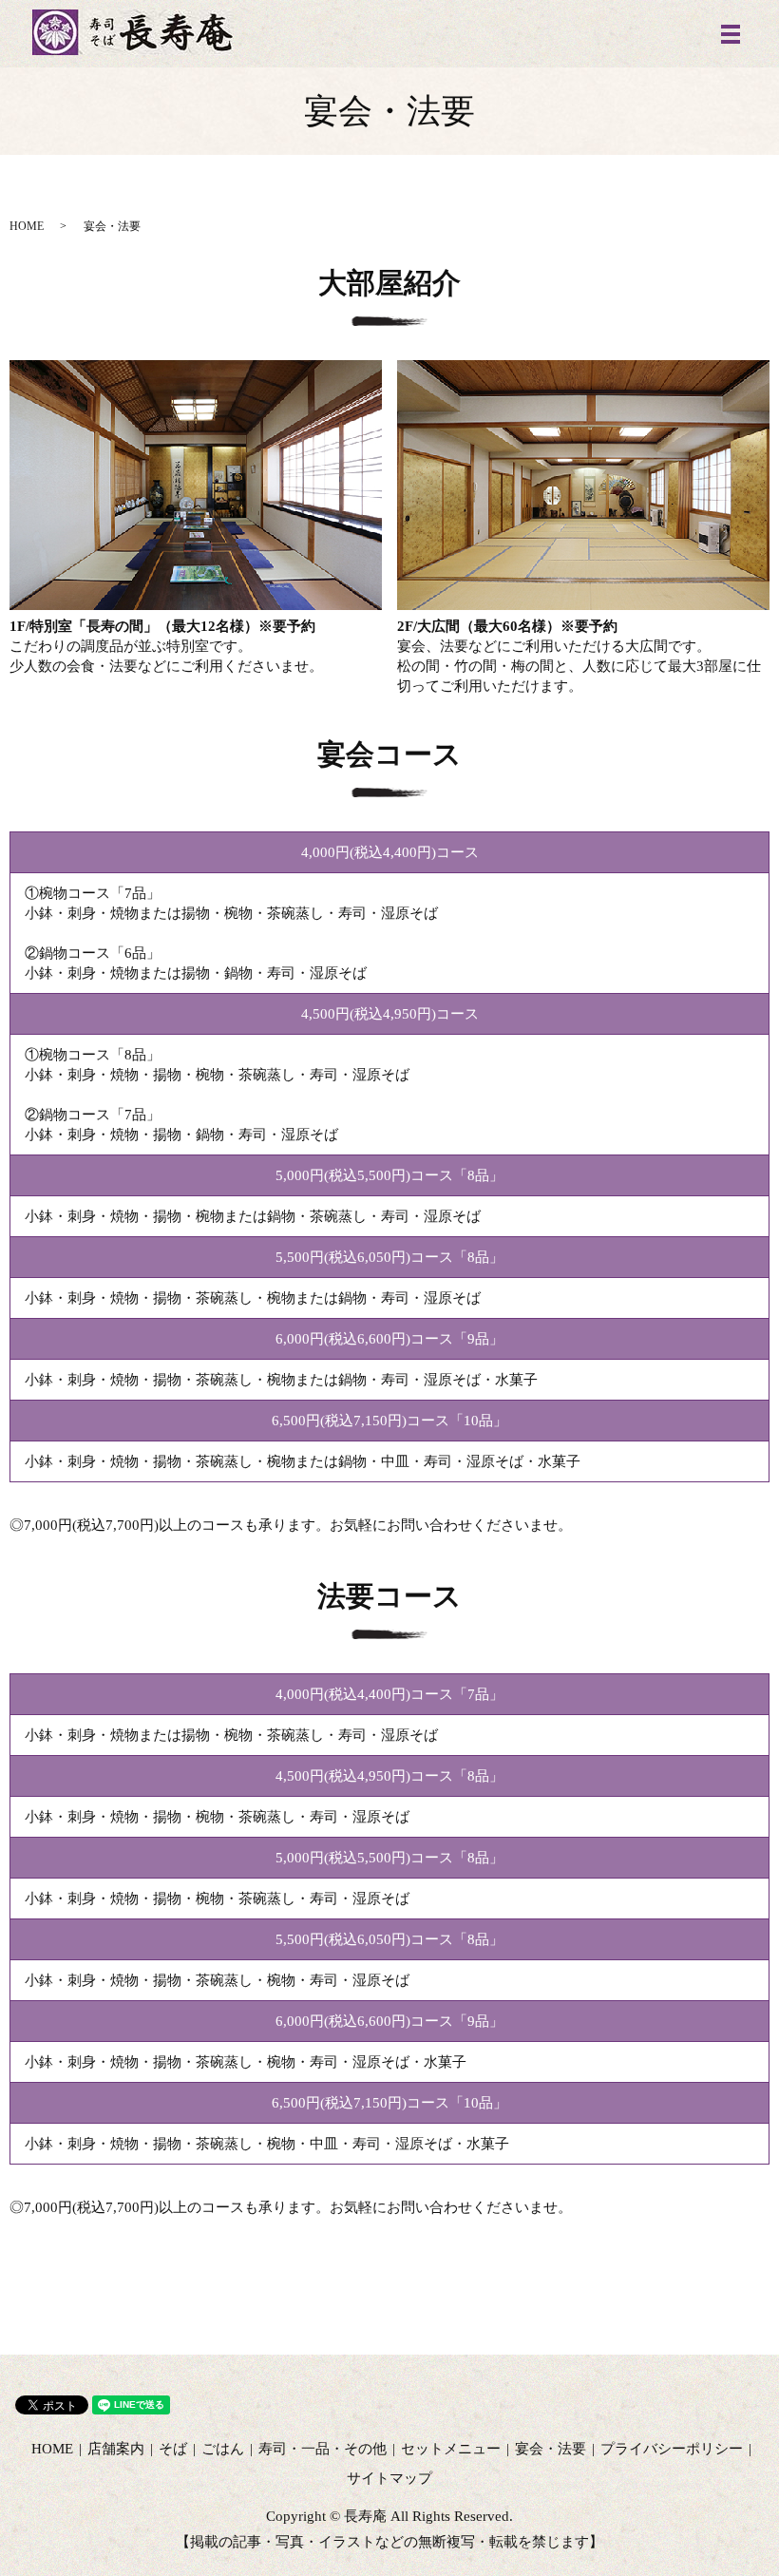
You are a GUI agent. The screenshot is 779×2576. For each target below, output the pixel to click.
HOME (27, 226)
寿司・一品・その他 (323, 2449)
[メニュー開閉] (731, 34)
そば (173, 2449)
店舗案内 (116, 2449)
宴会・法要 (551, 2449)
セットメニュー (451, 2449)
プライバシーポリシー (672, 2449)
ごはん (223, 2449)
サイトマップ (389, 2478)
